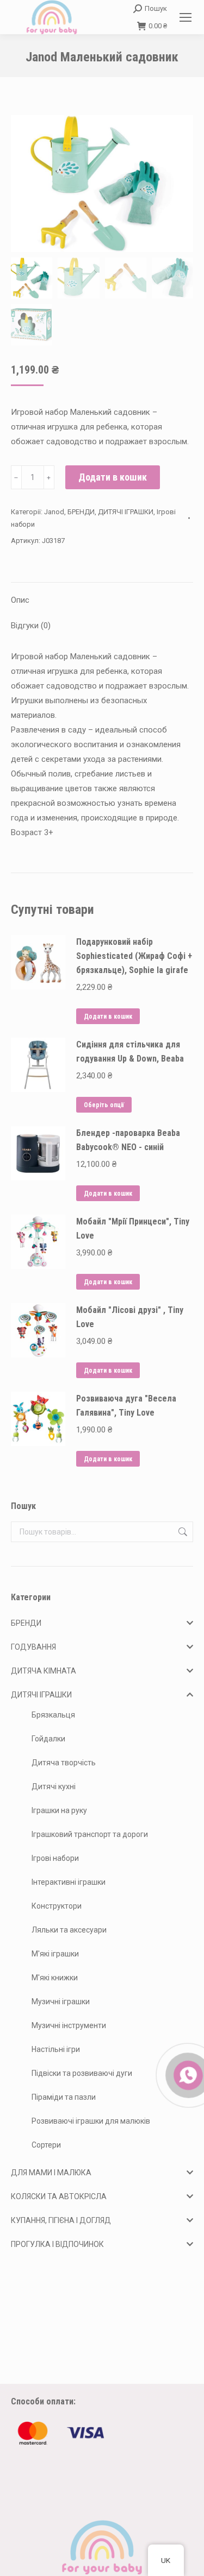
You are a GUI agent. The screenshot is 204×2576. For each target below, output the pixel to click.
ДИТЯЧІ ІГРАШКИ (126, 512)
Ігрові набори (55, 1858)
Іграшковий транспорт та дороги (90, 1834)
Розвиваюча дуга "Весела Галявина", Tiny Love (126, 1406)
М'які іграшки (55, 1954)
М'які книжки (55, 1978)
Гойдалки (48, 1739)
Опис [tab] (20, 600)
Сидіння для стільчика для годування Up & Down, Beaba (130, 1052)
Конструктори (57, 1906)
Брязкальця (53, 1715)
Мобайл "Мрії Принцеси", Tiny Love (133, 1229)
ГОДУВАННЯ (33, 1647)
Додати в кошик (113, 477)
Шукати (182, 1532)
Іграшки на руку (59, 1810)
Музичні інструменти (69, 2025)
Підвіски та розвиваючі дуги (82, 2073)
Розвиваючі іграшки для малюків (91, 2121)
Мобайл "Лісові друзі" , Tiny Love (130, 1317)
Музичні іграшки (61, 2002)
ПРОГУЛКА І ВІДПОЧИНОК (57, 2244)
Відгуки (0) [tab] (31, 626)
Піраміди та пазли (64, 2097)
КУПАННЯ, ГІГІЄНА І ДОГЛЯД (61, 2220)
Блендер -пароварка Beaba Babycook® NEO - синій (128, 1140)
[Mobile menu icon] (186, 17)
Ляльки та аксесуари (69, 1930)
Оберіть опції (104, 1105)
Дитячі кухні (54, 1786)
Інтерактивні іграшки (69, 1882)
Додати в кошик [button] (108, 1016)
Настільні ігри (56, 2049)
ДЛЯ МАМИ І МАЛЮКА (51, 2173)
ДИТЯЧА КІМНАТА (44, 1671)
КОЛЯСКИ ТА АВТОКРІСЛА (59, 2196)
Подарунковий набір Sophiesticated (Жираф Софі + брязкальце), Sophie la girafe (134, 956)
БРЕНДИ (81, 512)
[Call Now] (187, 2074)
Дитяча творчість (64, 1763)
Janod (54, 512)
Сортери (46, 2145)
